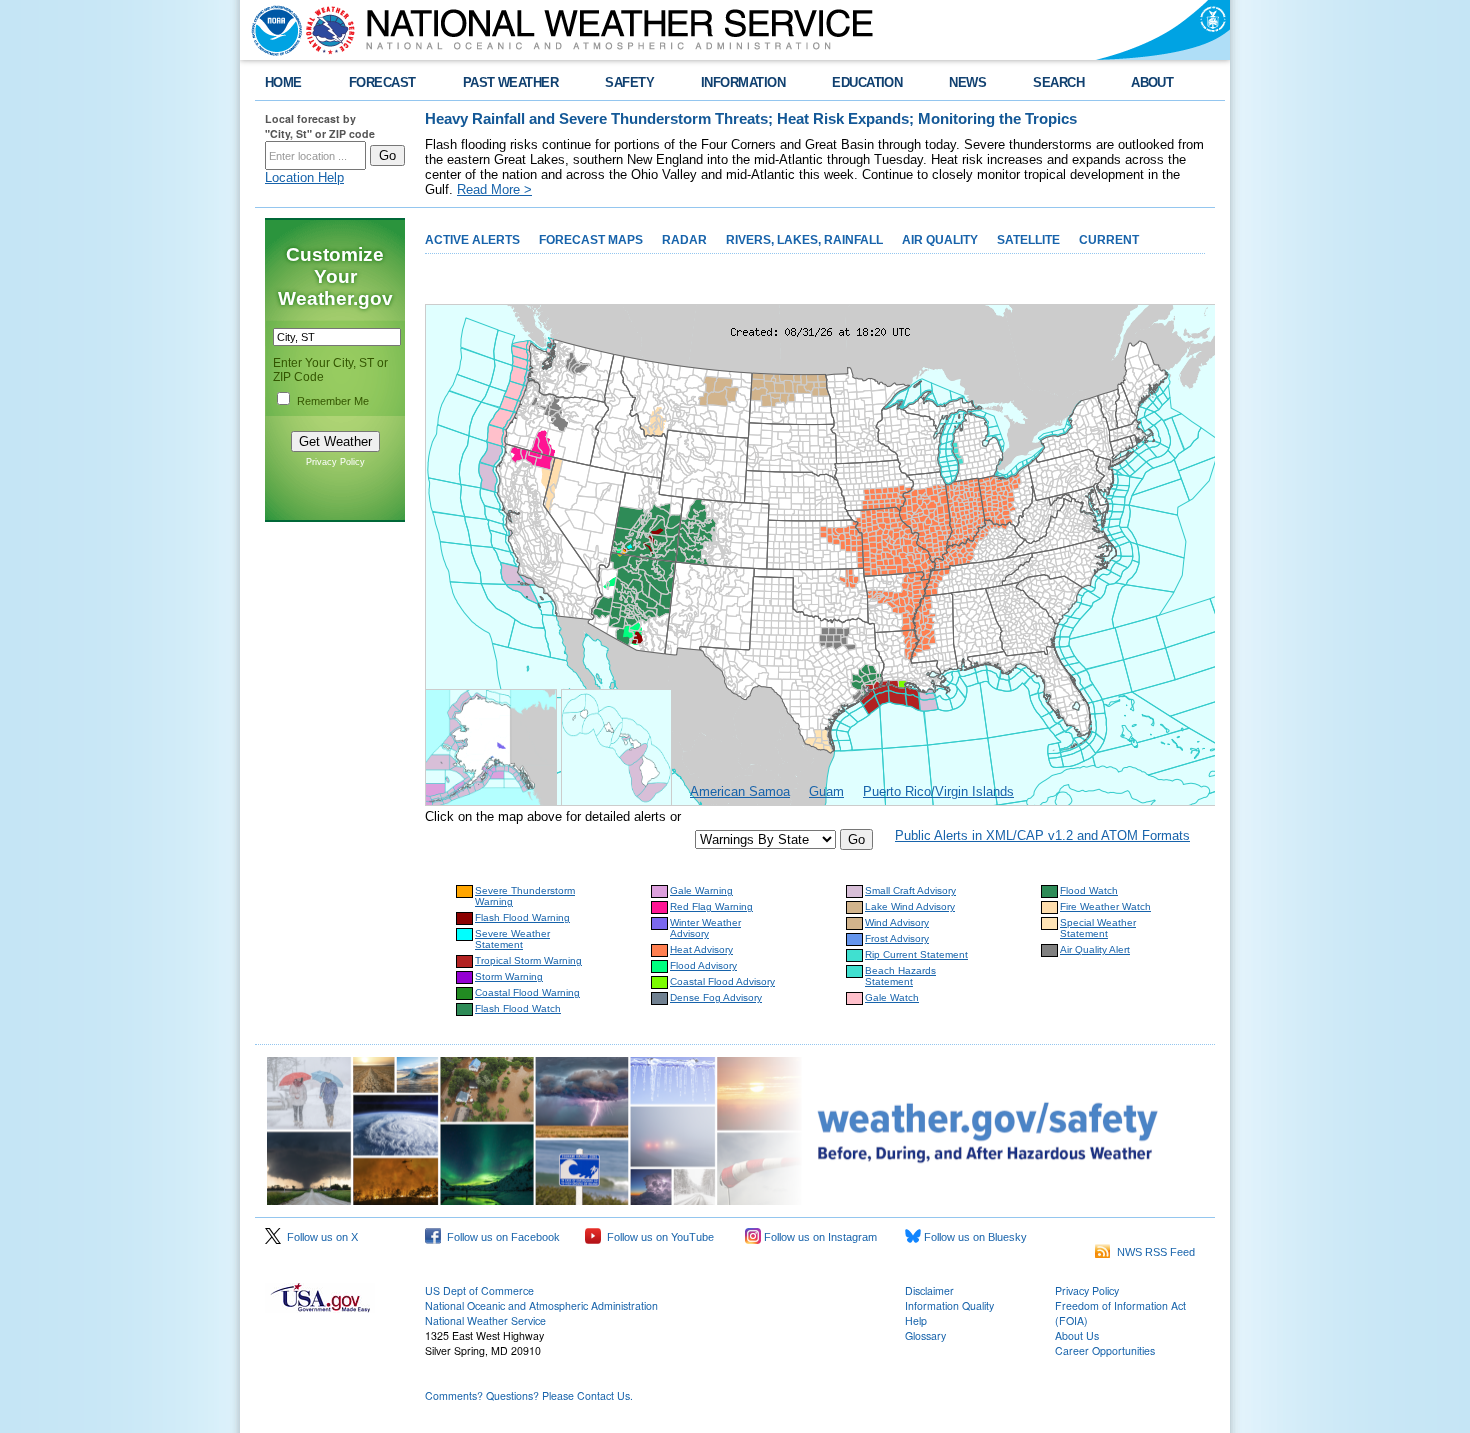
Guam (826, 791)
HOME (283, 82)
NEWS (967, 82)
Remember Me (333, 401)
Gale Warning (701, 890)
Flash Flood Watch (518, 1008)
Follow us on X (319, 1237)
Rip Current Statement (916, 954)
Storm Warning (509, 976)
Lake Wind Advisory (910, 906)
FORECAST (382, 82)
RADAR (684, 240)
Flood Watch (1089, 890)
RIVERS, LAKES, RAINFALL (804, 240)
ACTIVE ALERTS (472, 240)
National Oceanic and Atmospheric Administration (541, 1305)
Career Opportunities (1105, 1350)
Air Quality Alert (1095, 949)
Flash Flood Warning (522, 917)
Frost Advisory (897, 938)
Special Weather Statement (1098, 928)
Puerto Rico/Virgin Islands (938, 791)
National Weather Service (485, 1320)
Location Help (304, 177)
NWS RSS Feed (1153, 1252)
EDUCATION (867, 82)
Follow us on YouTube (657, 1237)
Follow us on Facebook (500, 1237)
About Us (1077, 1335)
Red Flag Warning (711, 906)
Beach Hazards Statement (900, 976)
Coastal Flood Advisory (722, 981)
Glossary (925, 1335)
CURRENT (1109, 240)
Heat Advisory (701, 949)
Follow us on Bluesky (974, 1237)
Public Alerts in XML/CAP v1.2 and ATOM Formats (1042, 835)
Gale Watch (892, 997)
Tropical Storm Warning (528, 960)
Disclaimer (929, 1290)
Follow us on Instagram (819, 1237)
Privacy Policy (335, 462)
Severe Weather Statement (512, 939)
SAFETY (629, 82)
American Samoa (740, 791)
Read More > (494, 189)
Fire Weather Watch (1105, 906)
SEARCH (1058, 82)
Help (916, 1320)
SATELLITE (1028, 240)
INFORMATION (743, 82)
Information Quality (949, 1305)
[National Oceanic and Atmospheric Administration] (272, 30)
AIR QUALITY (940, 240)
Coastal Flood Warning (527, 992)
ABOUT (1152, 82)
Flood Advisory (703, 965)
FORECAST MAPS (591, 240)
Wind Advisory (897, 922)
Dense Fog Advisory (716, 997)
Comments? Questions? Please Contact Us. (529, 1395)
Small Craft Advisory (910, 890)
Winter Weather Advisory (705, 928)
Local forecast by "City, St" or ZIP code (320, 126)
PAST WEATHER (511, 82)
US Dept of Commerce (479, 1290)
